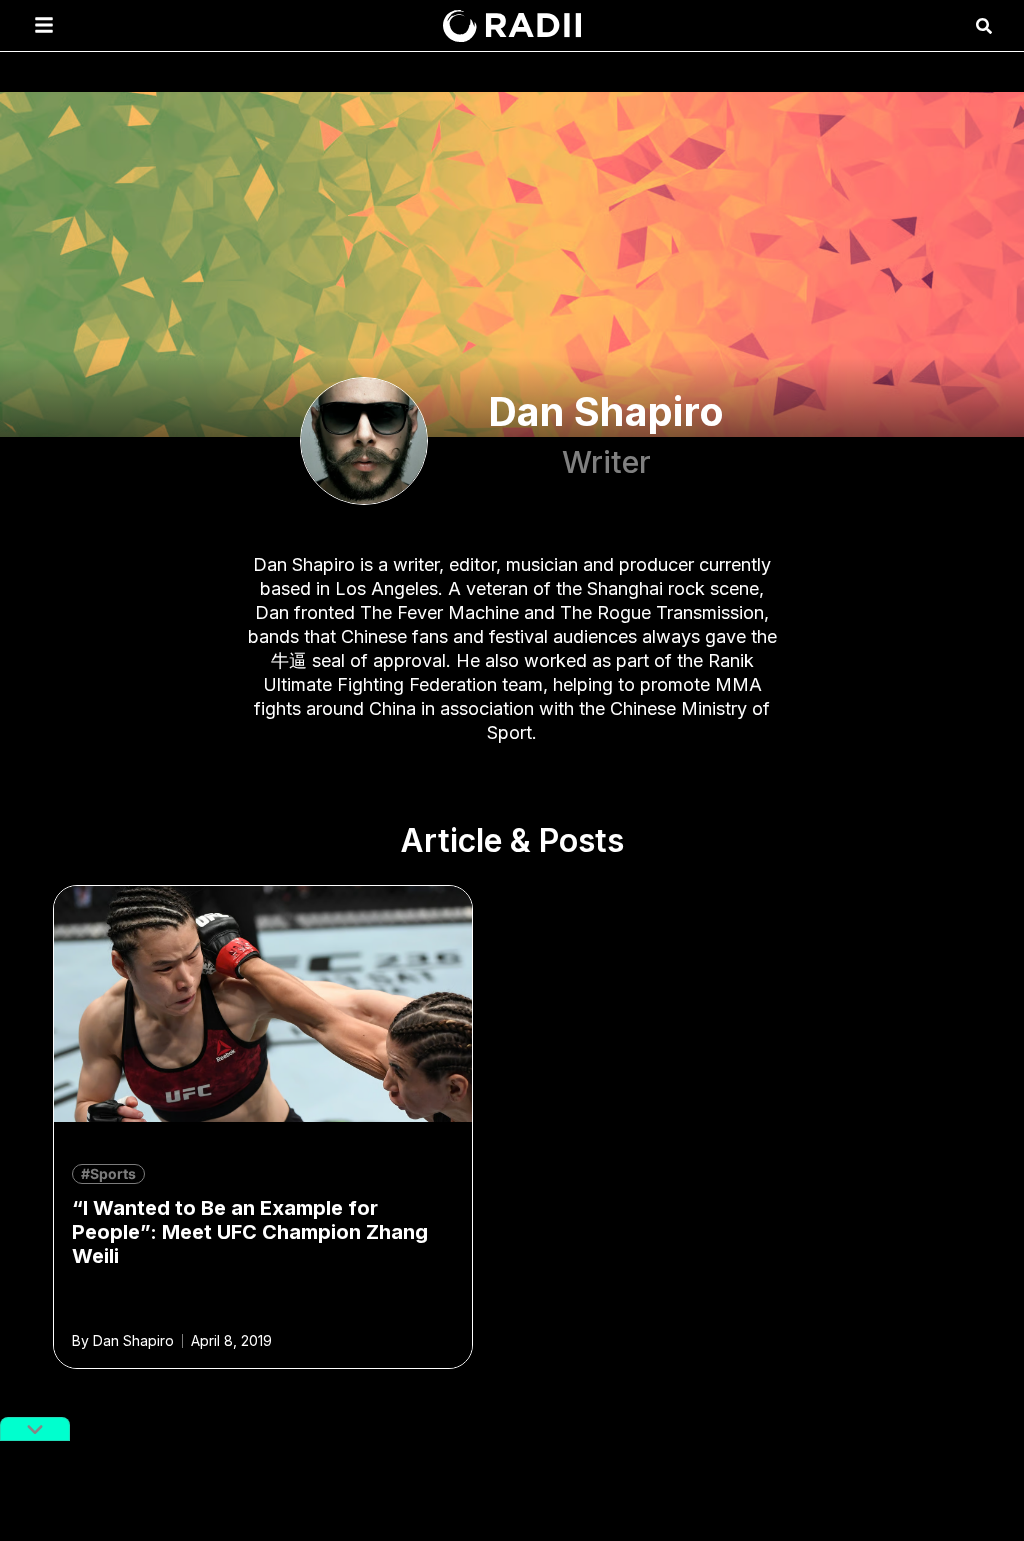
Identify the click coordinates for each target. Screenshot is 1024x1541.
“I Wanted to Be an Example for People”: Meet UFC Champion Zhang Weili (250, 1232)
